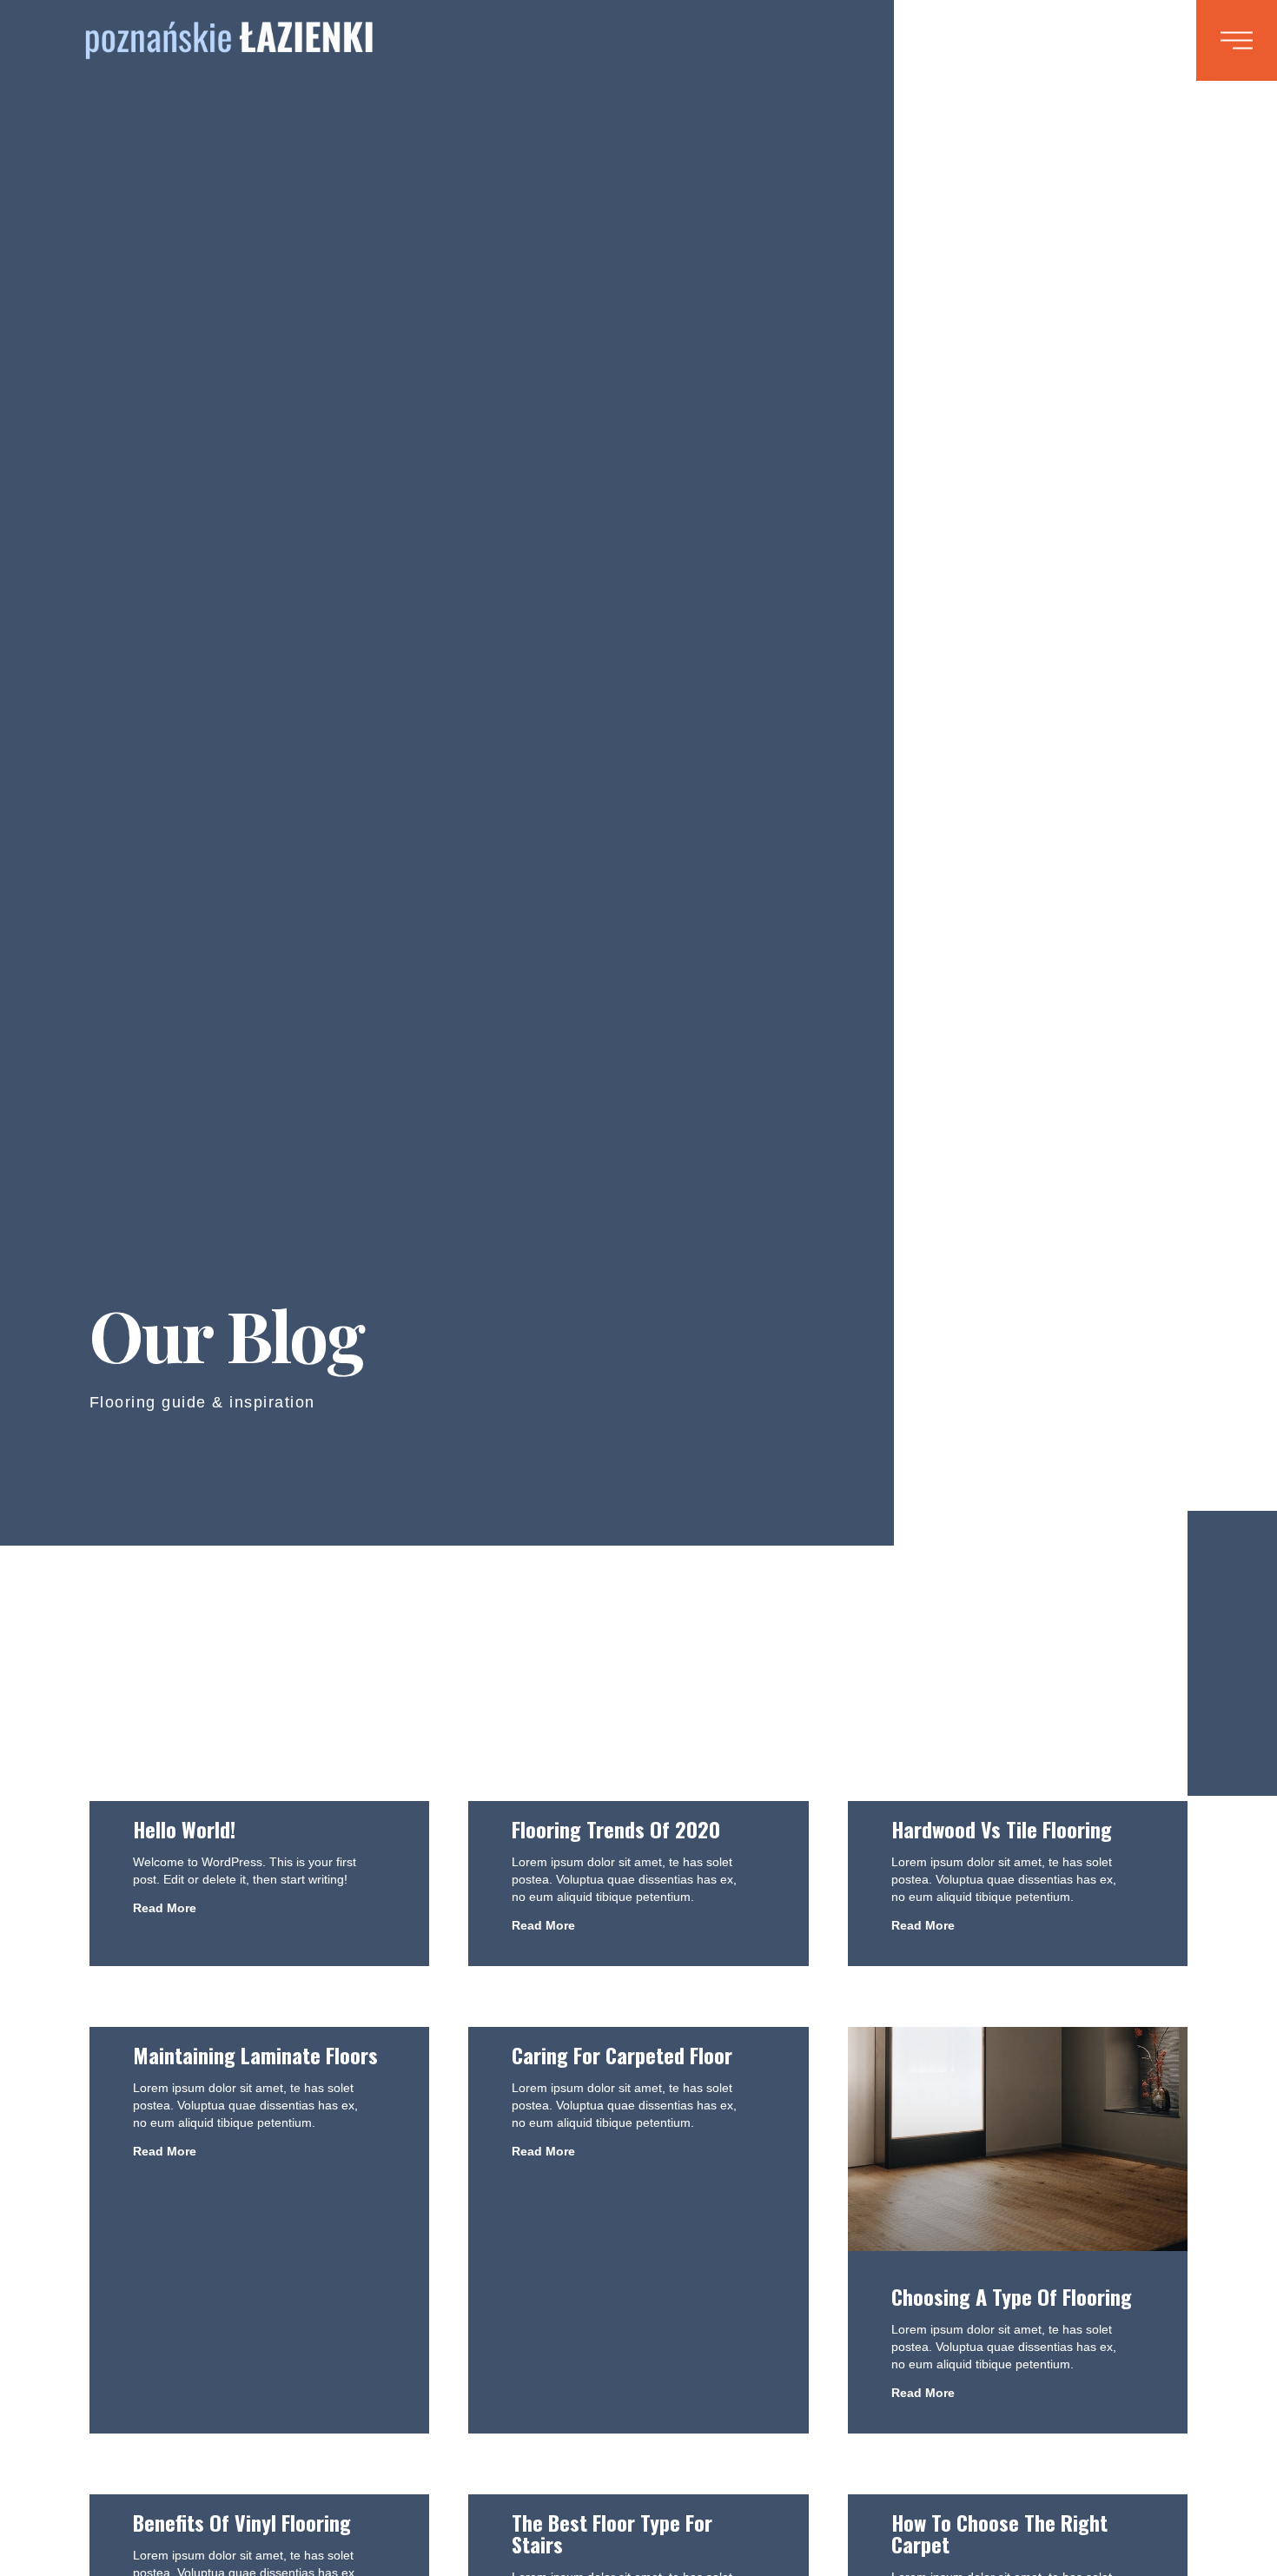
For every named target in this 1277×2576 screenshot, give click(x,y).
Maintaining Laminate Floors (255, 2055)
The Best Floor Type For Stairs (612, 2533)
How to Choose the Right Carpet (999, 2533)
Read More (165, 1908)
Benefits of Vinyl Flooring (242, 2522)
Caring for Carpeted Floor (622, 2055)
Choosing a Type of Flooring (1012, 2296)
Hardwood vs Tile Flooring (1002, 1829)
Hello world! (184, 1829)
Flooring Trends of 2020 (616, 1829)
